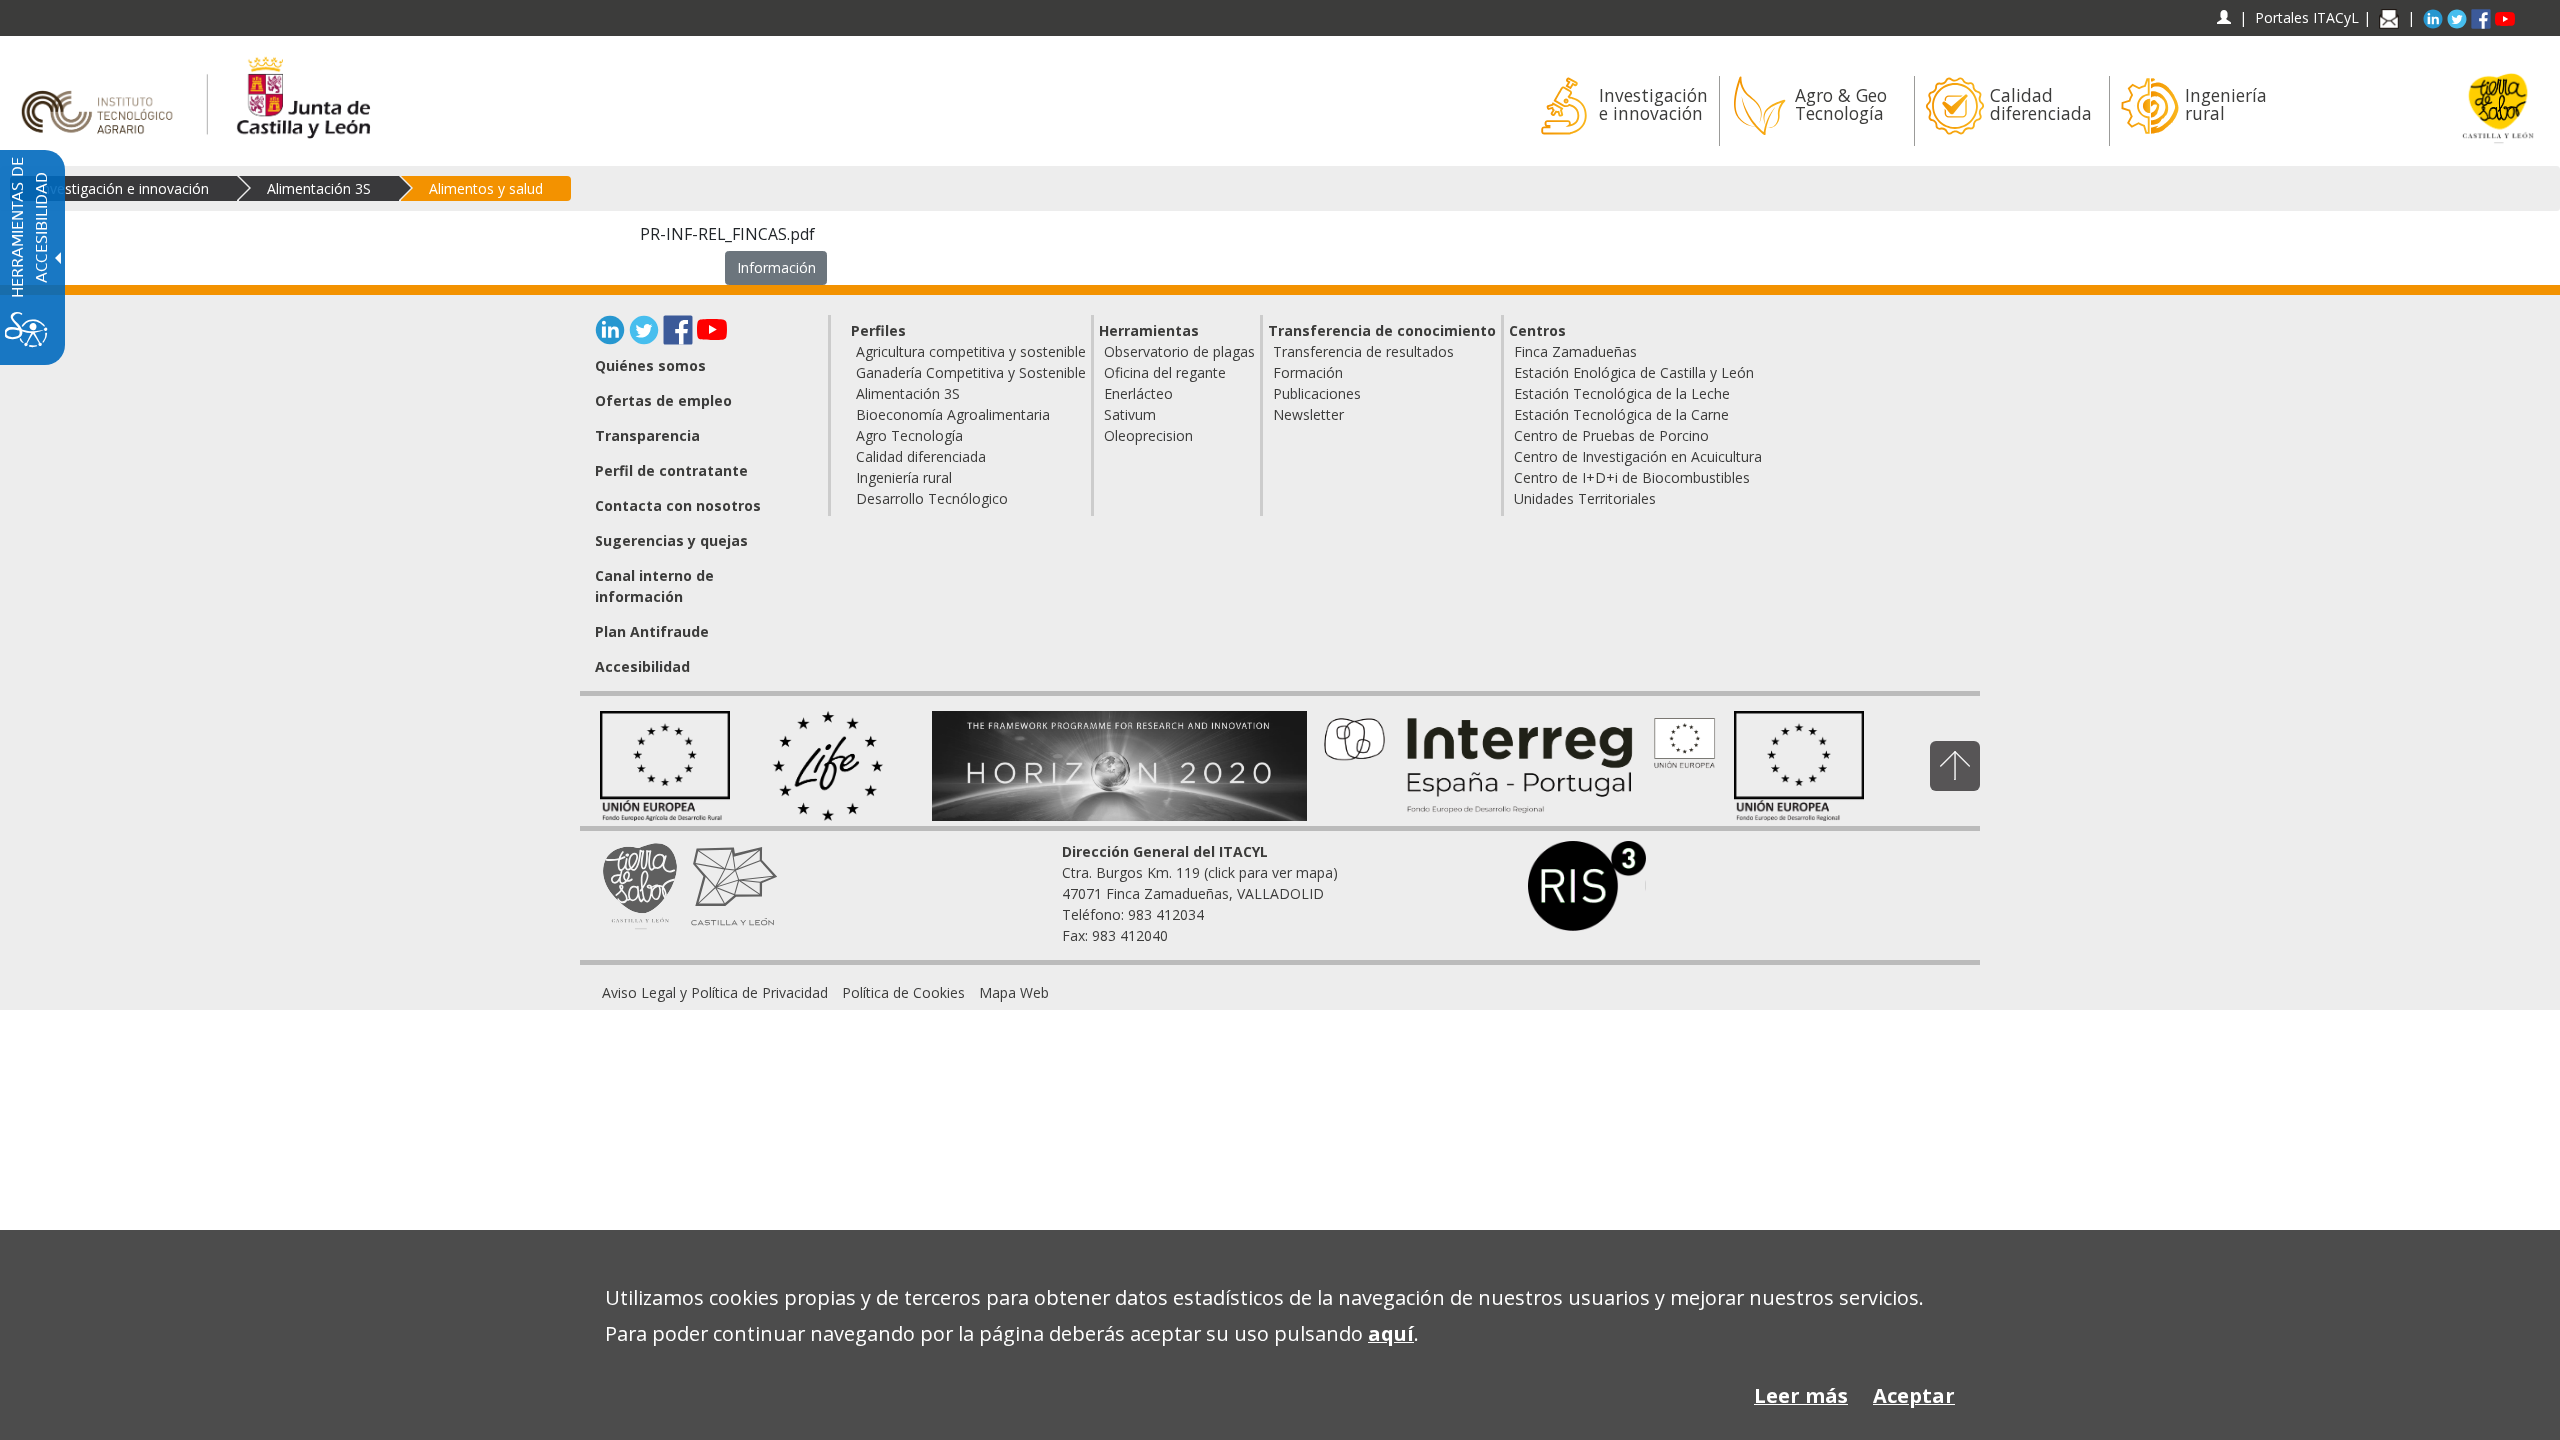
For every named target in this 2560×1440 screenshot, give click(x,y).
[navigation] (2307, 17)
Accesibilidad (642, 666)
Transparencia (647, 435)
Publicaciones (1317, 393)
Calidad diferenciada (921, 456)
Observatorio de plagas (1179, 351)
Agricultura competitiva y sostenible (971, 351)
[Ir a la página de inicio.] (103, 94)
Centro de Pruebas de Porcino (1611, 435)
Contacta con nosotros (678, 505)
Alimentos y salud (486, 188)
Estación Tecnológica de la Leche (1622, 393)
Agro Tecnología (909, 435)
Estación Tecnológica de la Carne (1621, 414)
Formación (1308, 372)
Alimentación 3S (319, 188)
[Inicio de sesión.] (2223, 17)
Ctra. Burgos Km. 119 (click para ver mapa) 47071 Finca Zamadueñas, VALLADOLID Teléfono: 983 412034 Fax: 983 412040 (1200, 893)
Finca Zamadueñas (1575, 351)
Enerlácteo (1138, 393)
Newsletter (1308, 414)
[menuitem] (1621, 111)
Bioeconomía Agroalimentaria (953, 414)
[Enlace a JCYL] (302, 94)
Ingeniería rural (904, 477)
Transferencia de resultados (1363, 351)
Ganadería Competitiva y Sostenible (971, 372)
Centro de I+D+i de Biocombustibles (1632, 477)
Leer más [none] (1801, 1395)
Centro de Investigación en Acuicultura (1638, 456)
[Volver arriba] (1955, 765)
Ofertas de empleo (663, 400)
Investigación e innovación (123, 188)
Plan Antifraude (652, 631)
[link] (715, 992)
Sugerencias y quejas (671, 540)
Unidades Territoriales (1585, 498)
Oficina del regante (1165, 372)
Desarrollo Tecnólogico (932, 498)
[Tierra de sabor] (640, 883)
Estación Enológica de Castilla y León (1634, 372)
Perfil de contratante (671, 470)
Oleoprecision (1148, 435)
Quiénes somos (650, 365)
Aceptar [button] (1914, 1395)
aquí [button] (1391, 1333)
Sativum (1130, 414)
